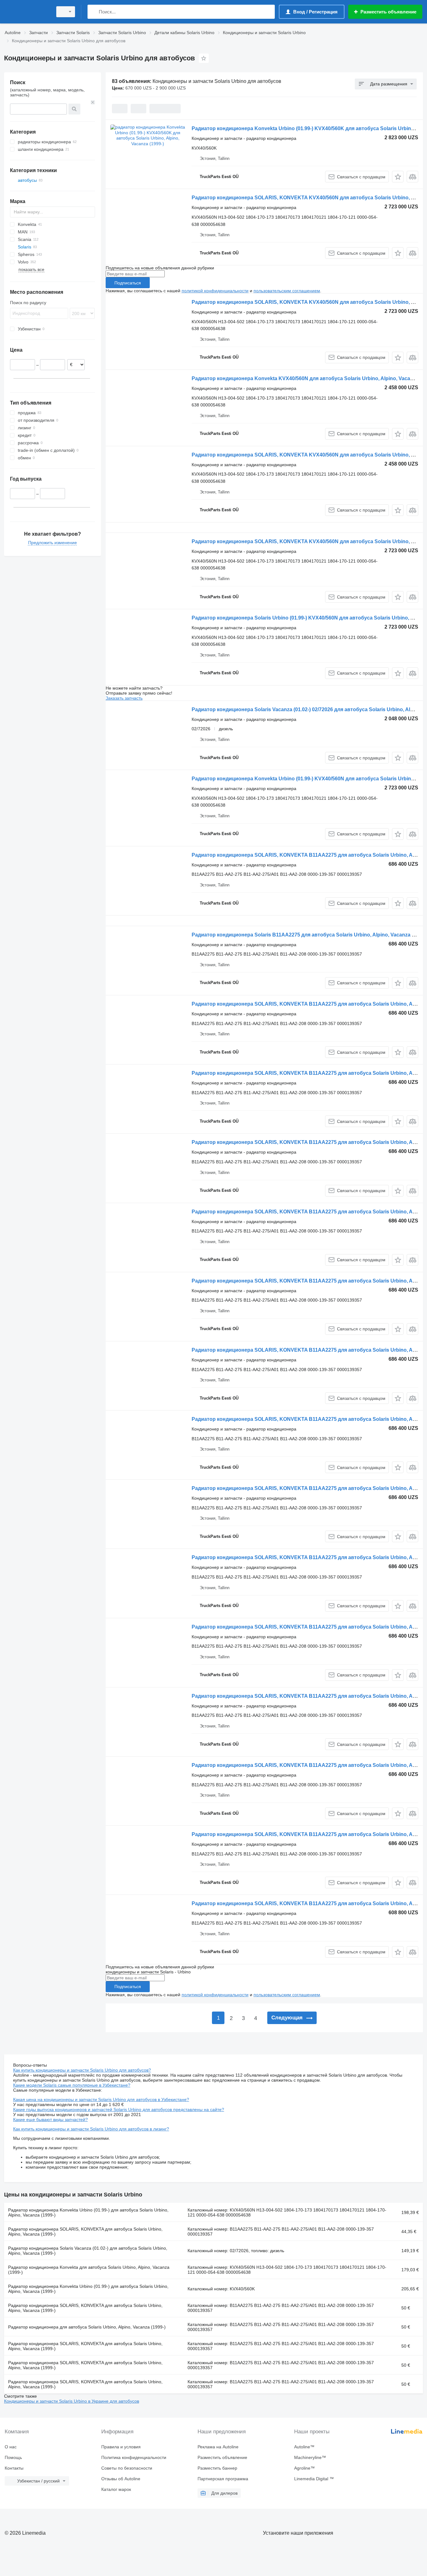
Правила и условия (121, 2447)
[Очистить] (93, 102)
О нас (11, 2447)
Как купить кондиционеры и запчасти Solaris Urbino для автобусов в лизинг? (91, 2129)
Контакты (14, 2468)
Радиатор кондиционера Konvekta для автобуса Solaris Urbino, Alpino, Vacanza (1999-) (89, 2270)
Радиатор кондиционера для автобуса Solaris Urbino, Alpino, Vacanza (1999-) (87, 2327)
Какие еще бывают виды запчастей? (50, 2119)
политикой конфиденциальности (215, 291)
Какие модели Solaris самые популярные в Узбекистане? (72, 2085)
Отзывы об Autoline (121, 2479)
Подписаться (128, 283)
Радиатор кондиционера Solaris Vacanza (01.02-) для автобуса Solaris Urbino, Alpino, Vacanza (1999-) (88, 2251)
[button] (398, 177)
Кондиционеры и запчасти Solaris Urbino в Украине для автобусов (72, 2401)
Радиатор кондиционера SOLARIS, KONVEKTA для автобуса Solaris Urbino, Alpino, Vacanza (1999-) (85, 2232)
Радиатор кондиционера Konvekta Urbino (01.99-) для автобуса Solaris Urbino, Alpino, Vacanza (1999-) (88, 2212)
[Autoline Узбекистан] (27, 12)
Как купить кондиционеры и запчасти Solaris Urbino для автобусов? (82, 2070)
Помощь (13, 2457)
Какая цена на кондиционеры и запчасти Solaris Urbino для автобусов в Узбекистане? (101, 2099)
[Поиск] (94, 12)
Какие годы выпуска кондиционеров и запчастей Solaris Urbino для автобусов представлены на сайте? (119, 2109)
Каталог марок (116, 2489)
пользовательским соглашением (287, 291)
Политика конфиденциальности (134, 2457)
